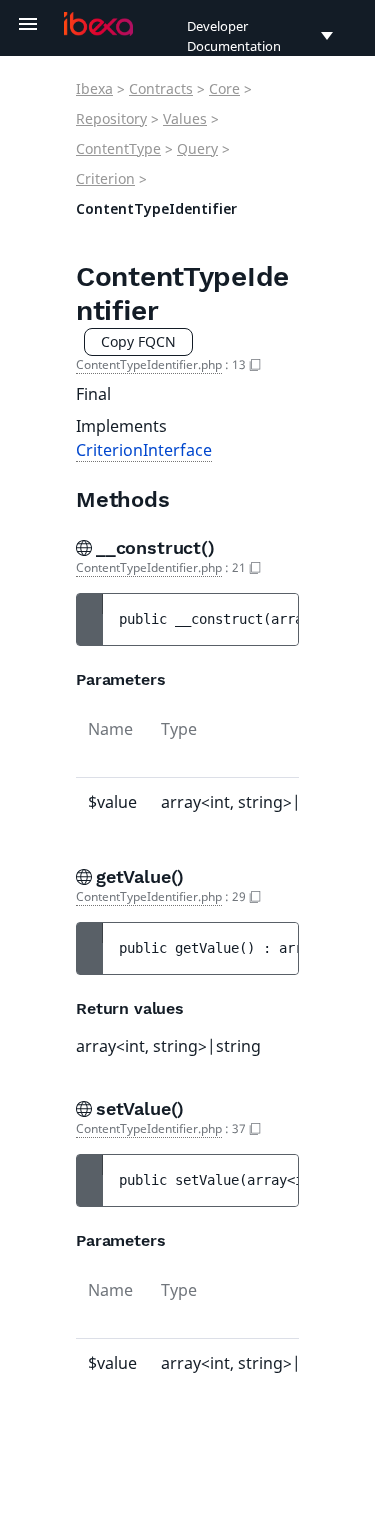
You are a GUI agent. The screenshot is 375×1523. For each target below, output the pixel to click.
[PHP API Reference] (98, 24)
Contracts (161, 88)
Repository (111, 118)
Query (197, 148)
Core (224, 88)
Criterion (105, 178)
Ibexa (94, 88)
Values (185, 118)
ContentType (118, 148)
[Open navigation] (28, 24)
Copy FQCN (138, 341)
